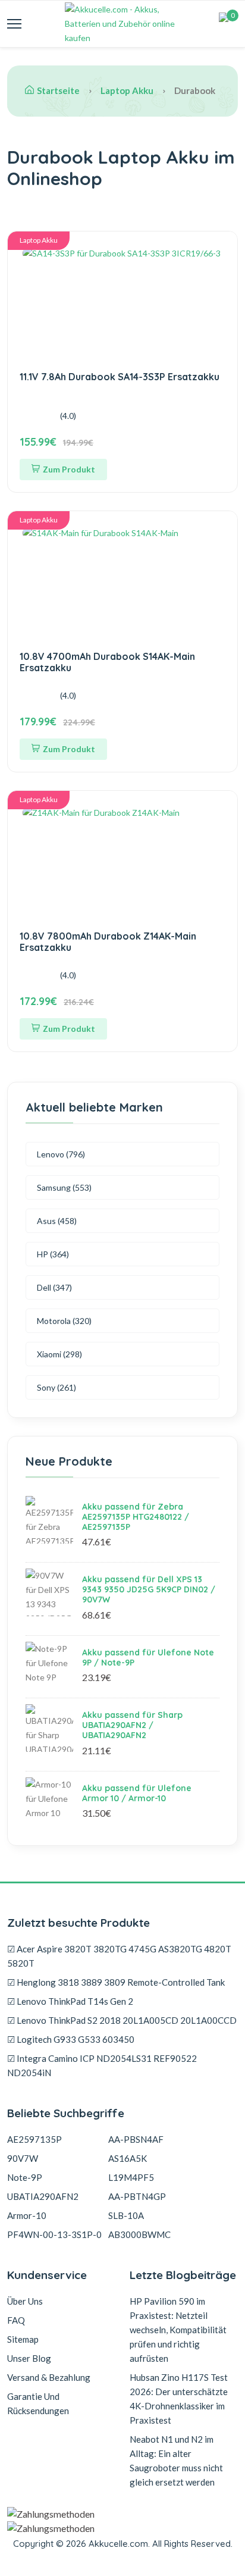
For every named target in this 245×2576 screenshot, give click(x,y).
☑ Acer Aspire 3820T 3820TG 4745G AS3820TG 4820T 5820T (119, 1956)
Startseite (58, 90)
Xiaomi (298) (59, 1354)
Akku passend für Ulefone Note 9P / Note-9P (148, 1658)
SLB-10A (126, 2215)
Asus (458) (57, 1221)
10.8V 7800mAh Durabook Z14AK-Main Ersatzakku (108, 942)
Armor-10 (27, 2215)
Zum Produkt (69, 469)
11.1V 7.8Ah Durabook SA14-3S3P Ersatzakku (120, 377)
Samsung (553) (64, 1187)
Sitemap (23, 2339)
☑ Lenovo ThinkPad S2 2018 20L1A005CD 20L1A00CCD (122, 2020)
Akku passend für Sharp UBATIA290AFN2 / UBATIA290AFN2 (132, 1725)
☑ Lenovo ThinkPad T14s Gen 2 (70, 2001)
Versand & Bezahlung (49, 2377)
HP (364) (53, 1254)
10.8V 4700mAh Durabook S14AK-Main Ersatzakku (107, 662)
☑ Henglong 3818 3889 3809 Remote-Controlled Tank (116, 1982)
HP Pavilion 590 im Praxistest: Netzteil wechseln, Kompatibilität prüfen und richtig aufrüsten (178, 2330)
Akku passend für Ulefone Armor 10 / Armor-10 (137, 1793)
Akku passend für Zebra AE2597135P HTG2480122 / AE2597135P (136, 1517)
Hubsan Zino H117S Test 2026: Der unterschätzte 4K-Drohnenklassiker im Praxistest (179, 2399)
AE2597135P (34, 2139)
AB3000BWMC (139, 2234)
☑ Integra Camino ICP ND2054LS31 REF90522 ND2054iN (102, 2065)
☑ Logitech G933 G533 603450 (71, 2039)
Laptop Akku (127, 90)
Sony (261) (56, 1387)
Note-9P (25, 2177)
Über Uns (25, 2301)
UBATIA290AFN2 (43, 2196)
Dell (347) (54, 1287)
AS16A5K (128, 2158)
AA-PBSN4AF (136, 2139)
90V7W (23, 2158)
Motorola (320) (64, 1321)
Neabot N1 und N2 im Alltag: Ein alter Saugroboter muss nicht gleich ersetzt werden (176, 2461)
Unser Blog (29, 2358)
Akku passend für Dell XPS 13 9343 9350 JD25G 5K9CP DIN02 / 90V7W (149, 1589)
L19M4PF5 (131, 2177)
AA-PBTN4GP (137, 2196)
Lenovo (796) (61, 1154)
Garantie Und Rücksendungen (38, 2403)
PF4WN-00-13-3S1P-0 (54, 2234)
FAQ (16, 2320)
